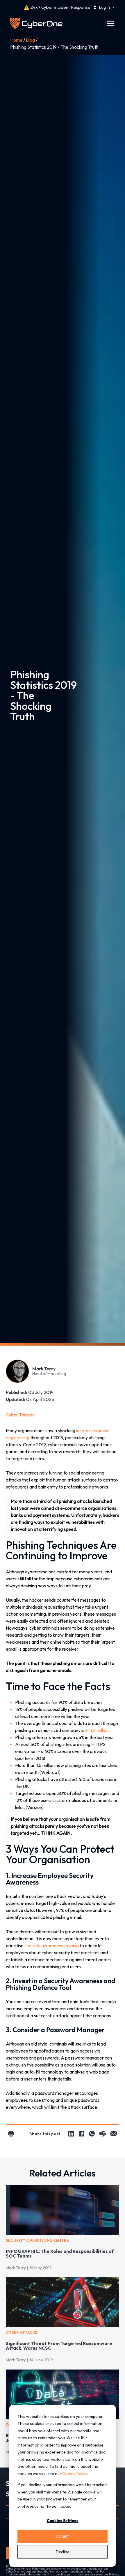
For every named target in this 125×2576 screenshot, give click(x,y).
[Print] (11, 2134)
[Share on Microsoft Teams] (103, 2134)
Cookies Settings (63, 2521)
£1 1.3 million (97, 1730)
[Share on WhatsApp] (92, 2134)
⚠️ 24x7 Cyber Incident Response (57, 7)
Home (16, 40)
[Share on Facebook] (82, 2134)
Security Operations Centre (37, 2240)
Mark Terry (16, 2268)
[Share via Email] (114, 2134)
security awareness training (52, 1945)
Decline (63, 2552)
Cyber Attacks (22, 2332)
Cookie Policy (75, 2474)
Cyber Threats (20, 1415)
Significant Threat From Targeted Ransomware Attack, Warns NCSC (59, 2346)
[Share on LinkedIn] (71, 2134)
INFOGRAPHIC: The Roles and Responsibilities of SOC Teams (60, 2253)
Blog (30, 40)
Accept (63, 2536)
